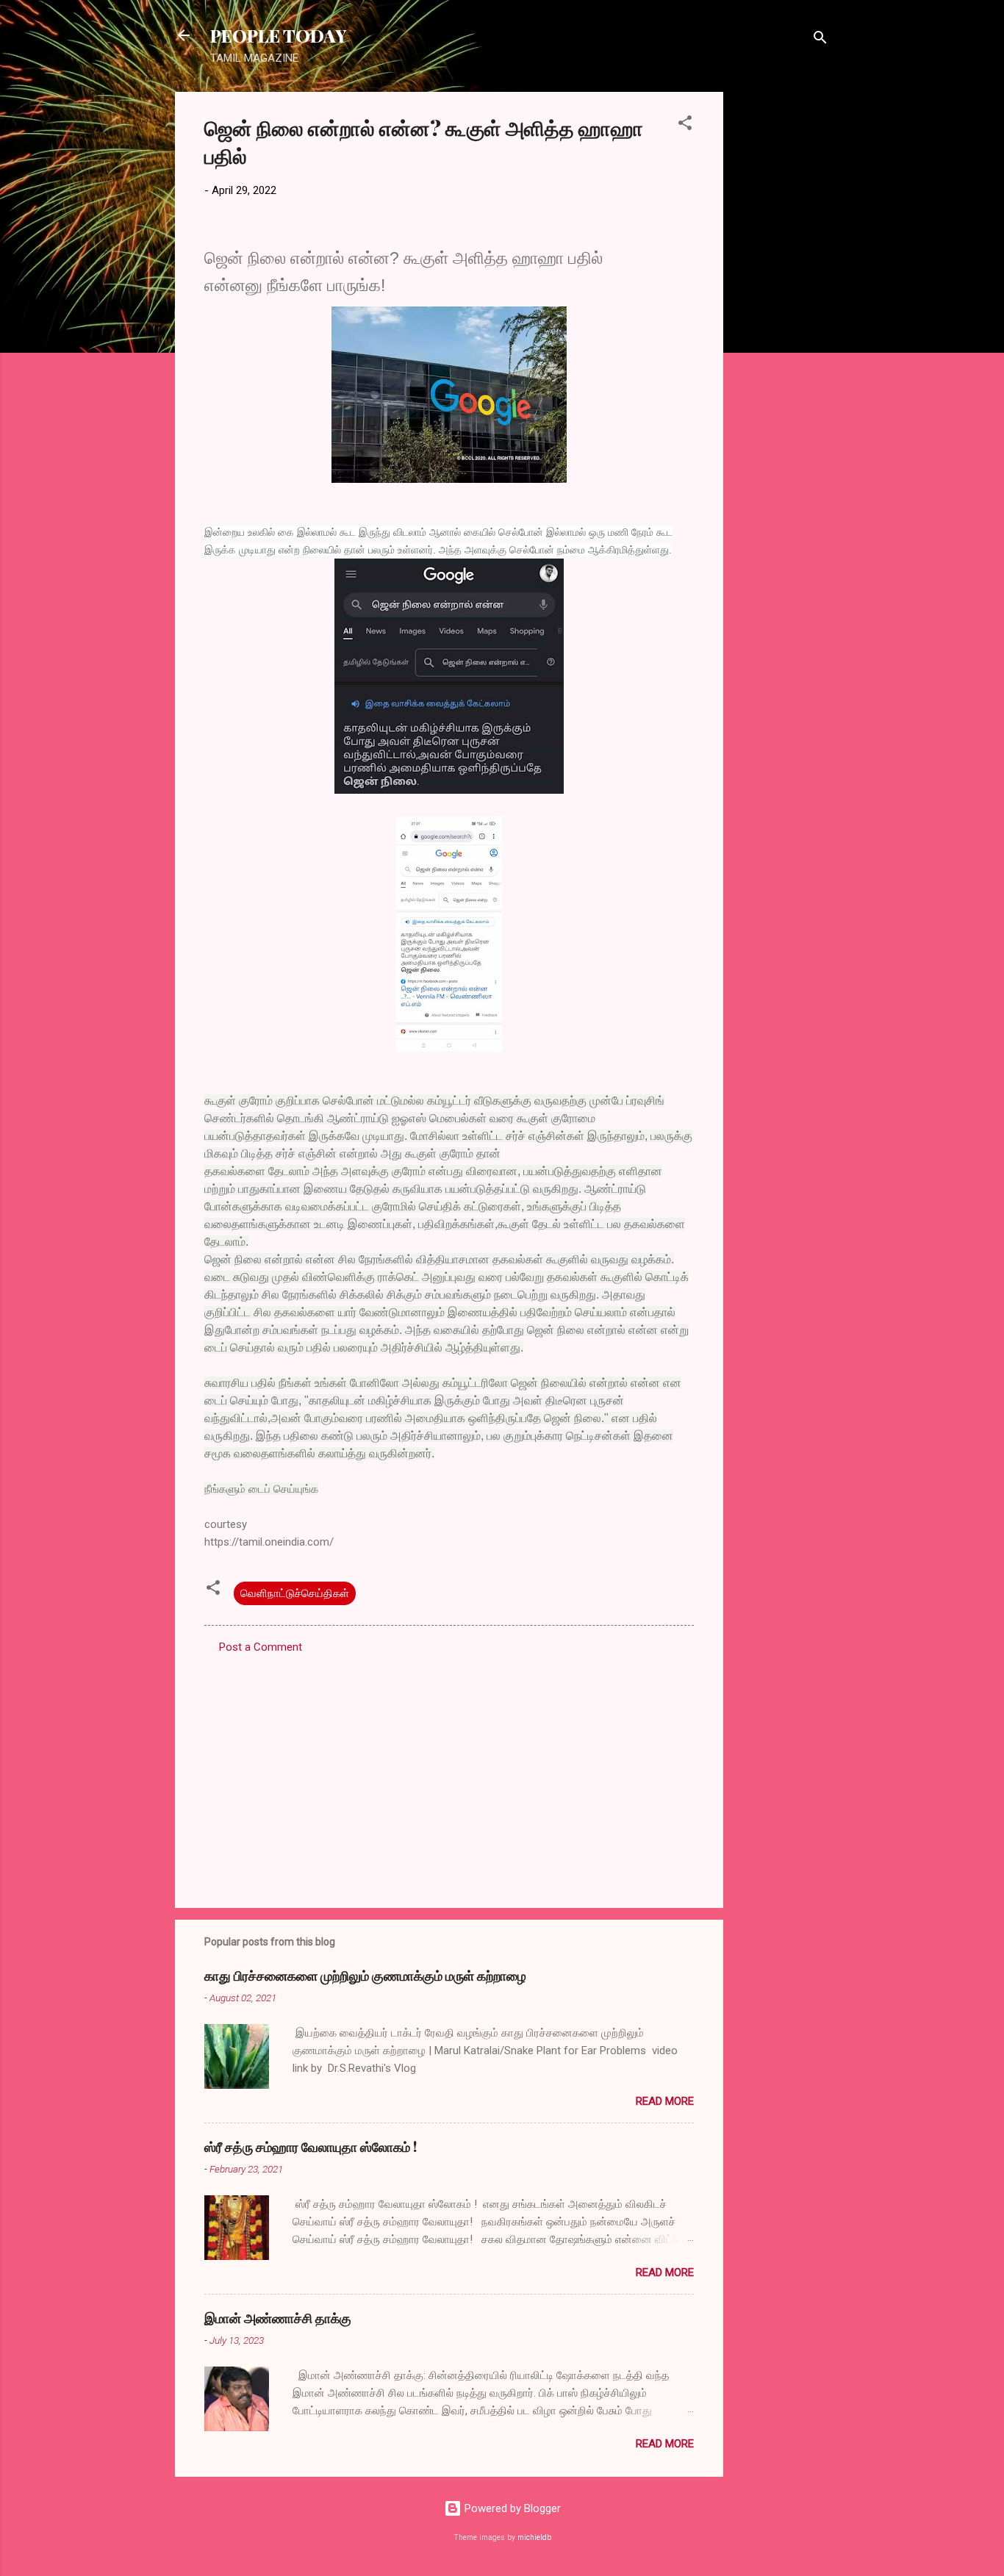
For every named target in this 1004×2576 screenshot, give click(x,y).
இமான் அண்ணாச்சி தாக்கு (278, 2318)
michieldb (534, 2537)
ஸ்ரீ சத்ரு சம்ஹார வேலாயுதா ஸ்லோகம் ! (311, 2147)
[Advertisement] (782, 312)
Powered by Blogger (511, 2508)
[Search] (820, 40)
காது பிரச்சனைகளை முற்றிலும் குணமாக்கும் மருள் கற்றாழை (365, 1976)
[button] (685, 125)
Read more (665, 2101)
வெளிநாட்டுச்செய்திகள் (295, 1593)
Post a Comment (261, 1647)
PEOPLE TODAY (278, 35)
